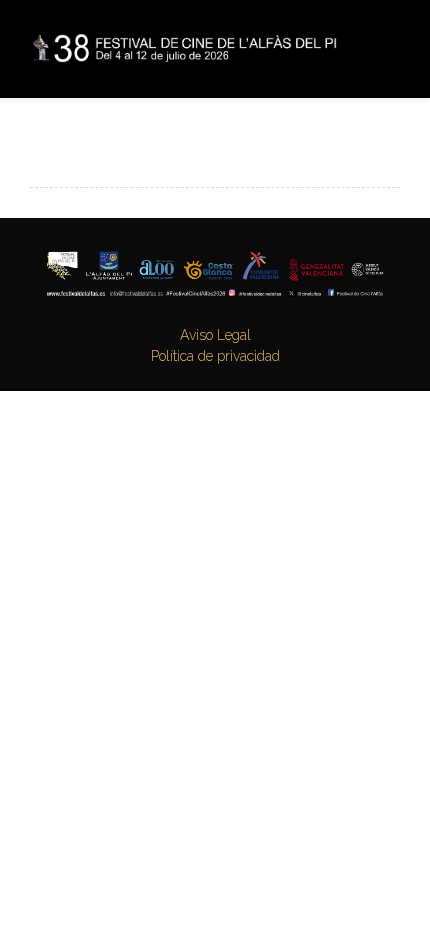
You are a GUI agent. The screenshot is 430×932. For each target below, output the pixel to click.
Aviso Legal (215, 335)
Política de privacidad (215, 356)
